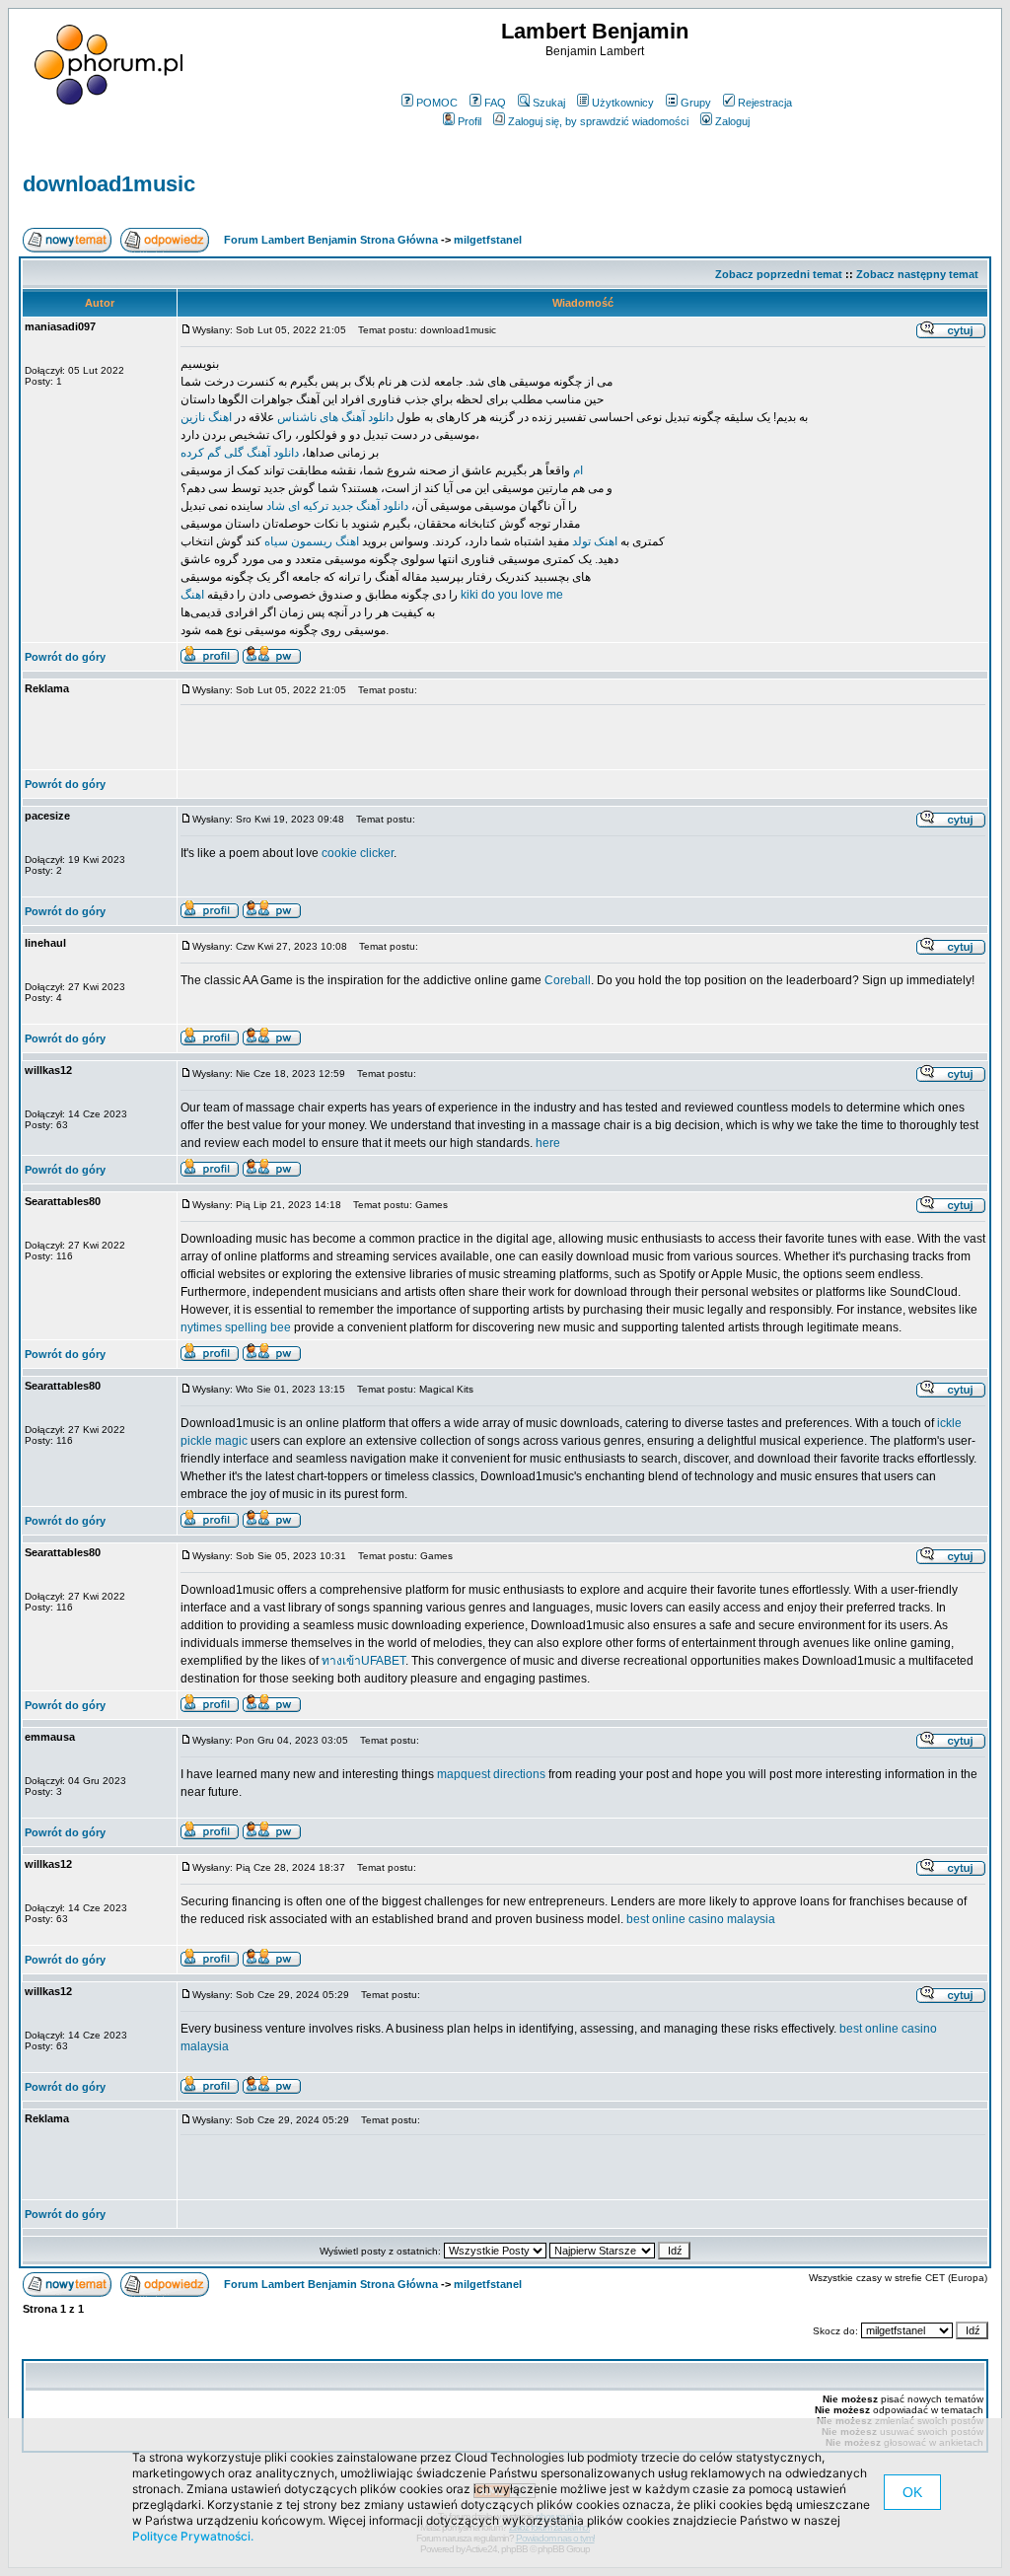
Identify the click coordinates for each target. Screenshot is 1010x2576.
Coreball (568, 980)
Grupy (696, 103)
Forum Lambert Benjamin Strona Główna (331, 240)
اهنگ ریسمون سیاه (312, 541)
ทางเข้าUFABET (363, 1661)
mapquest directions (491, 1774)
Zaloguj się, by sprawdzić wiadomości (598, 121)
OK (912, 2492)
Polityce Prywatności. (193, 2536)
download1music (109, 184)
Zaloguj (732, 121)
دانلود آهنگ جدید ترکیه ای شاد (337, 506)
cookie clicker (358, 853)
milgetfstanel (488, 240)
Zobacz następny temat (917, 274)
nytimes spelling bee (236, 1327)
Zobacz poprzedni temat (779, 274)
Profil (469, 121)
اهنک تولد (595, 541)
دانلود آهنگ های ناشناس (335, 417)
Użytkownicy (623, 103)
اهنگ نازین (206, 417)
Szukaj (549, 103)
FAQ (495, 103)
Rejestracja (765, 103)
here (548, 1143)
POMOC (437, 103)
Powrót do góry (65, 657)
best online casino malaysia (701, 1919)
